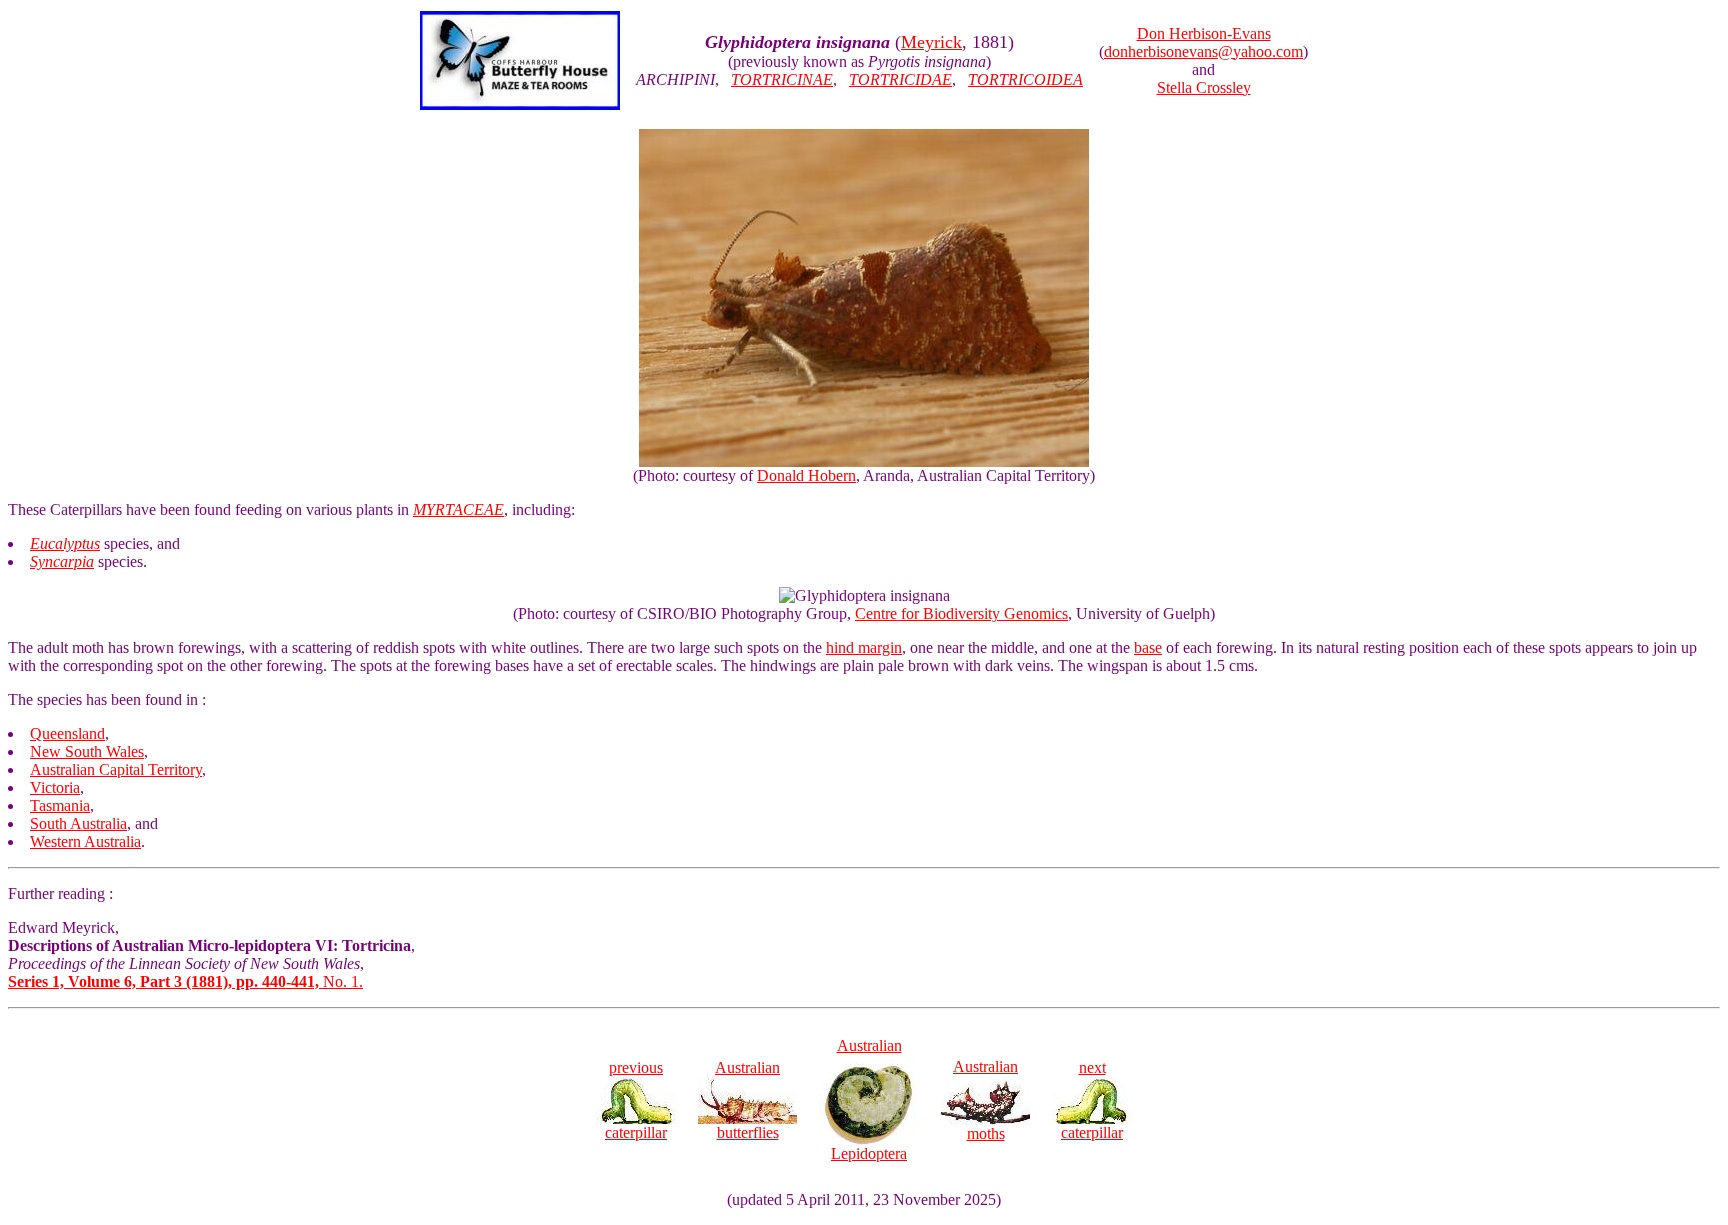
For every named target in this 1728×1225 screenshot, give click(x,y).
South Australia (78, 823)
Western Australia (85, 841)
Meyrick (931, 42)
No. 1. (185, 981)
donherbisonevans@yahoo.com (1203, 51)
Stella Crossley (1204, 87)
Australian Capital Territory (116, 769)
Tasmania (60, 805)
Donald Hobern (806, 475)
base (1148, 647)
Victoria (55, 787)
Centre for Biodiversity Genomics (961, 613)
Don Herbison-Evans (1204, 33)
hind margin (864, 647)
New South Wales (87, 751)
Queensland (67, 733)
